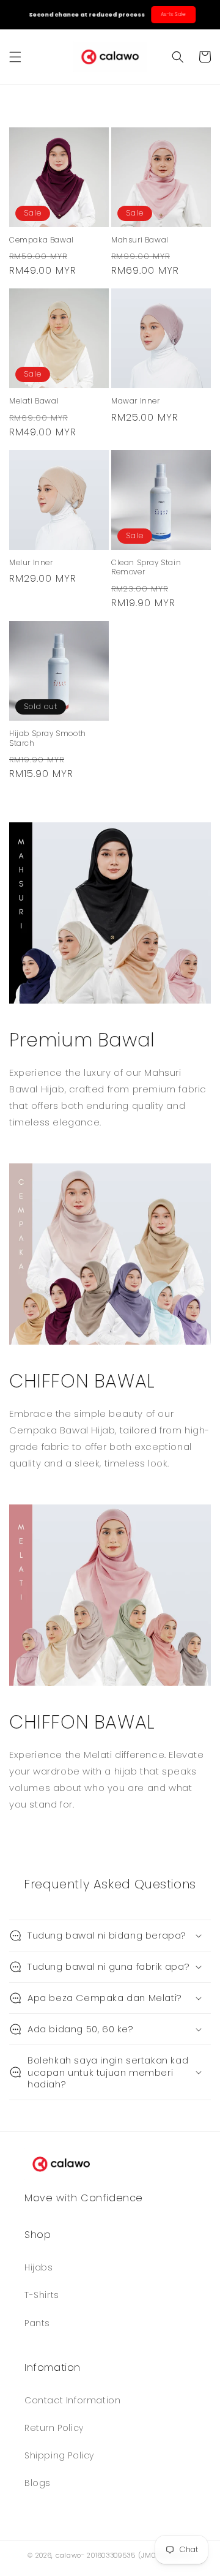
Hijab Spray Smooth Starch (48, 738)
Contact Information (72, 2400)
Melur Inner (31, 563)
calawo (68, 2555)
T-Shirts (42, 2295)
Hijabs (39, 2267)
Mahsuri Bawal (140, 240)
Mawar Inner (136, 401)
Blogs (38, 2483)
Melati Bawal (34, 401)
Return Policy (54, 2428)
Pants (37, 2323)
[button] (15, 57)
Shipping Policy (59, 2455)
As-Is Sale (171, 14)
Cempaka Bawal (42, 240)
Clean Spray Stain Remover (146, 567)
